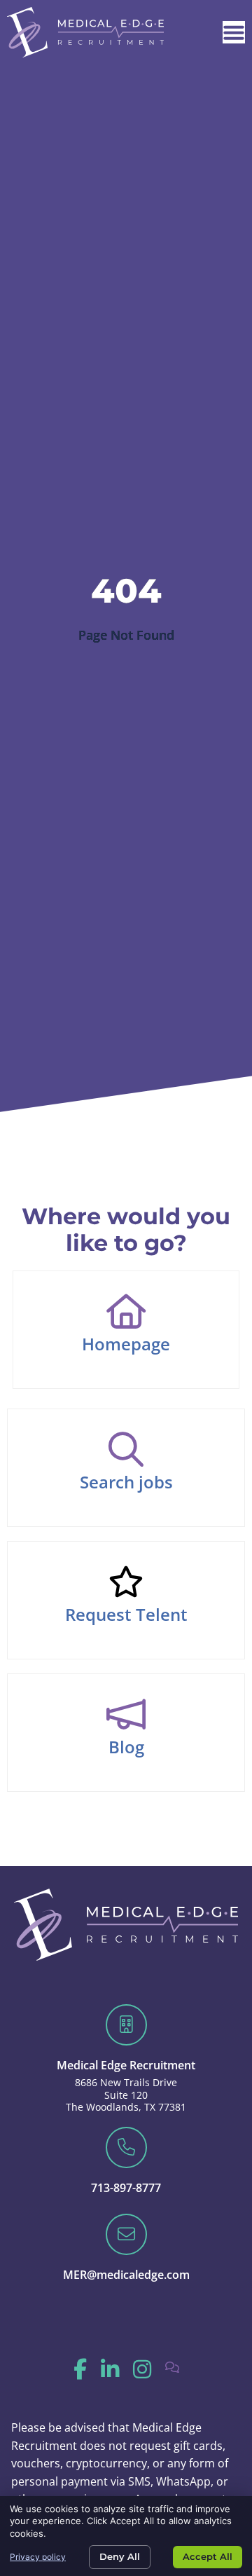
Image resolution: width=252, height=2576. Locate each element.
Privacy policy (38, 2557)
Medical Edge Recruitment (126, 2065)
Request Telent (126, 1614)
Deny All (120, 2556)
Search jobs (126, 1482)
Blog (126, 1747)
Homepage (126, 1344)
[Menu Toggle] (234, 32)
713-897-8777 (126, 2188)
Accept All (208, 2556)
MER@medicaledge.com (126, 2275)
